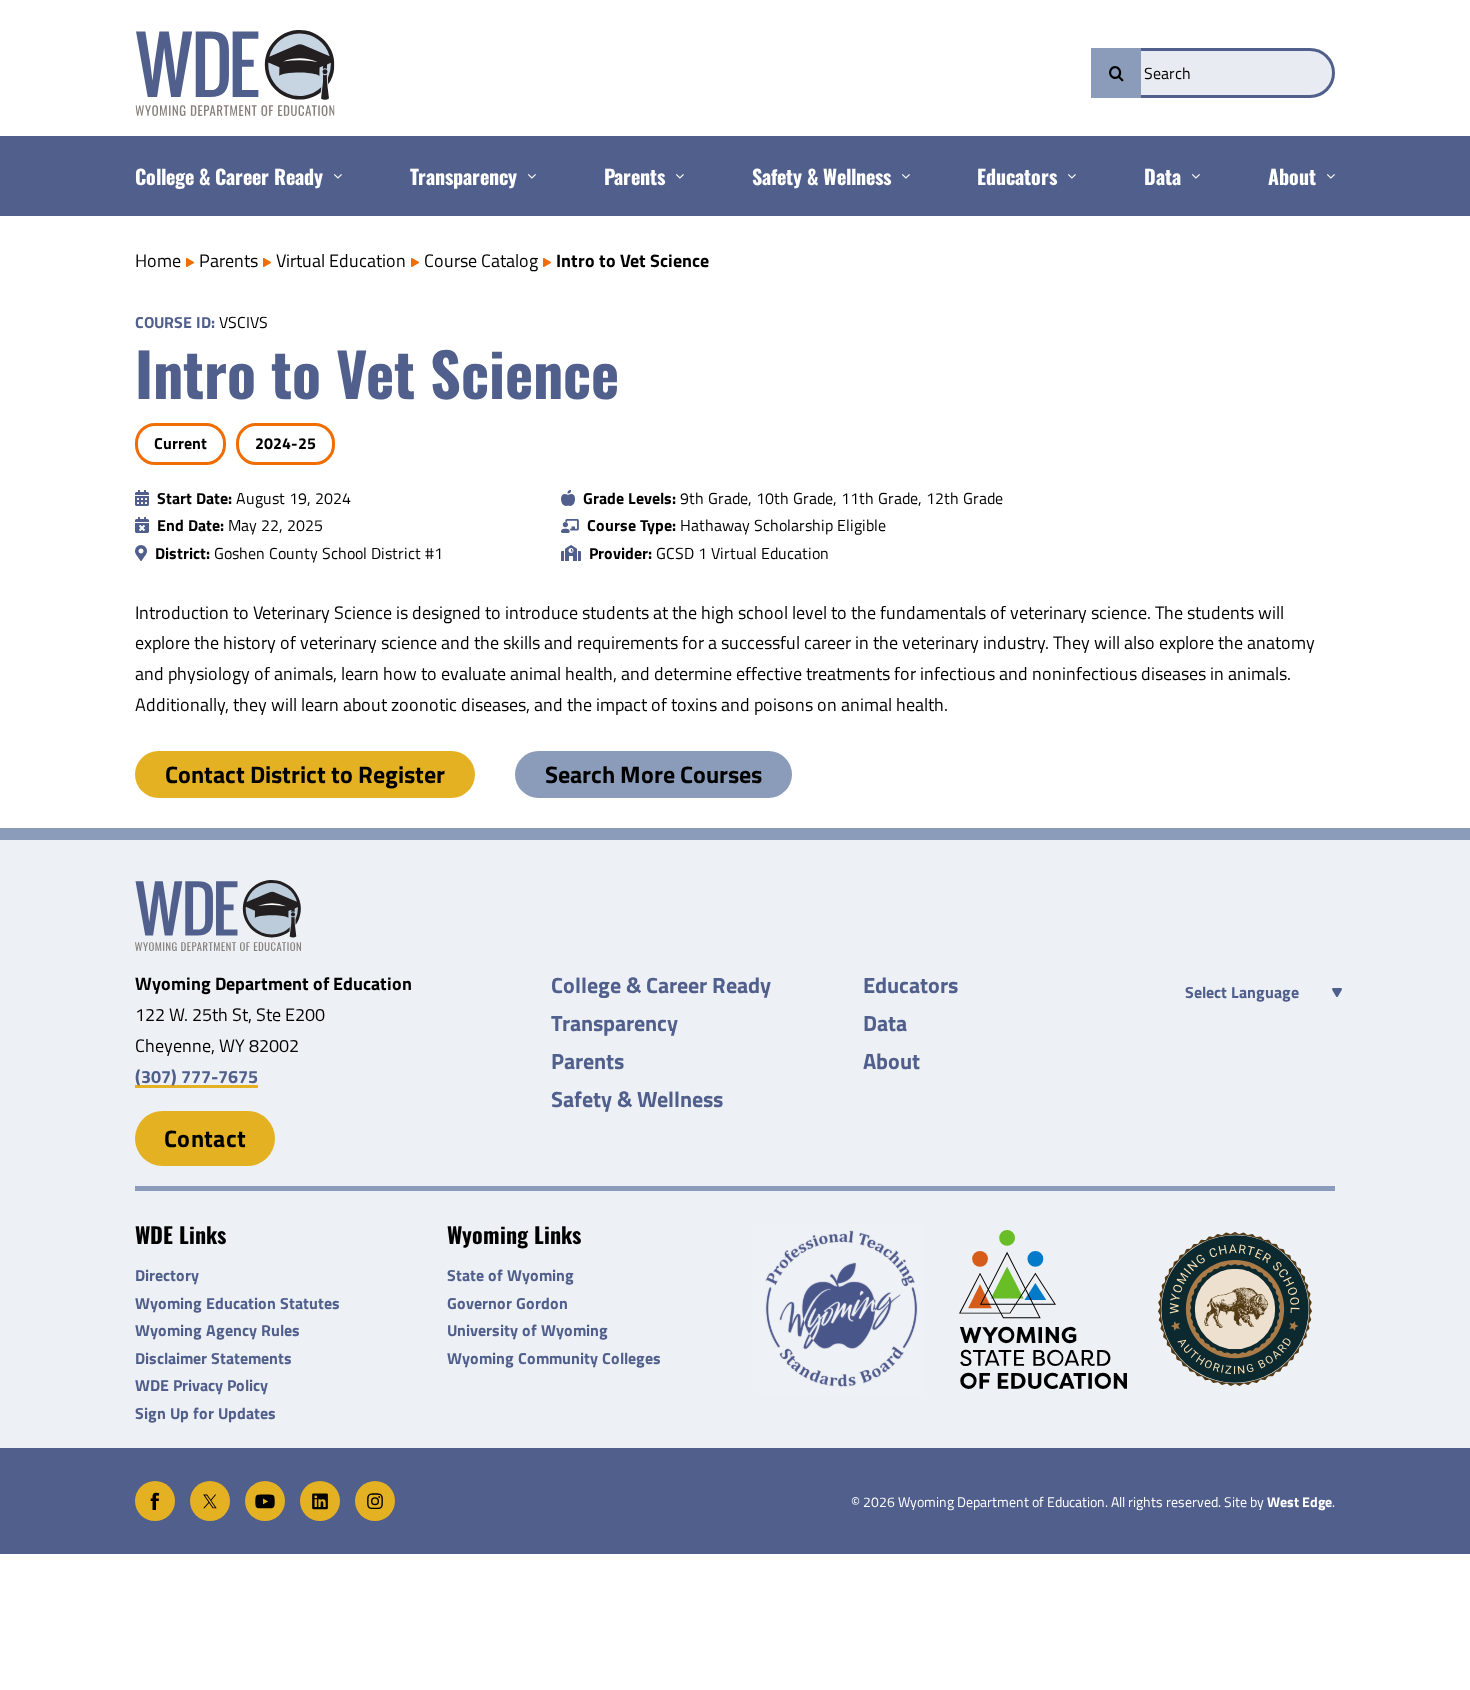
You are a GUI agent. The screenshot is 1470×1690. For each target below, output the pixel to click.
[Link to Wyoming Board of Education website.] (1047, 1309)
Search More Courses (653, 774)
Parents (228, 260)
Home (158, 260)
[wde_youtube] (265, 1489)
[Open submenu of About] (1325, 176)
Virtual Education (341, 260)
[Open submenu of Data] (1190, 176)
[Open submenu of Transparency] (526, 176)
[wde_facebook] (155, 1489)
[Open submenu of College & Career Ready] (332, 176)
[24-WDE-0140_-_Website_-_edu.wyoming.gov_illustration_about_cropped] (218, 888)
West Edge (1299, 1502)
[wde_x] (210, 1489)
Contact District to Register (305, 774)
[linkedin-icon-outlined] (320, 1489)
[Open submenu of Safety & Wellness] (900, 176)
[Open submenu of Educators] (1066, 176)
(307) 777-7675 (196, 1076)
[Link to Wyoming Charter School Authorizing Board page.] (1246, 1309)
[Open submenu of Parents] (674, 176)
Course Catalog (481, 260)
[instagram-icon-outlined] (375, 1489)
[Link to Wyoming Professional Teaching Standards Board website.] (847, 1309)
